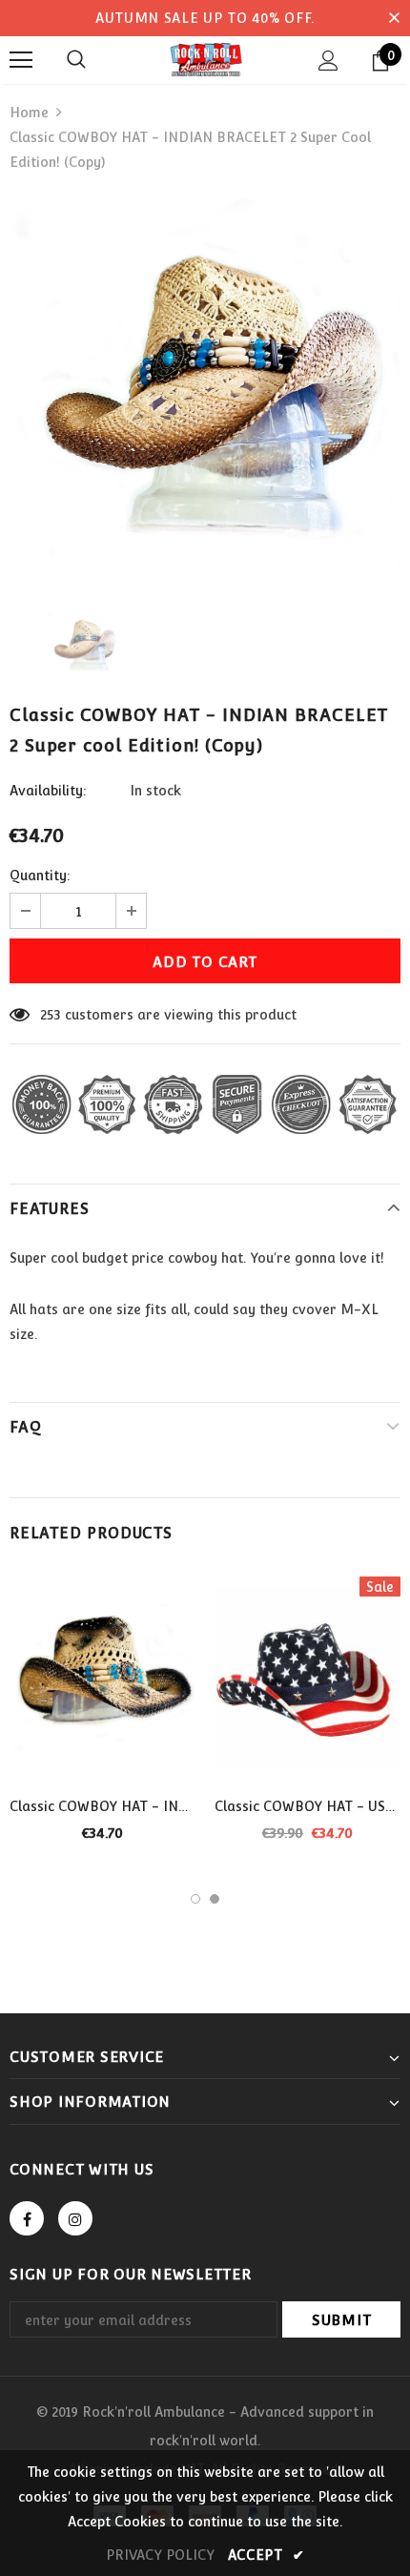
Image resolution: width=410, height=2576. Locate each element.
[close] (394, 18)
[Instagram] (75, 2218)
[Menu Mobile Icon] (21, 60)
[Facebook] (27, 2218)
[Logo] (205, 59)
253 (51, 1015)
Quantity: (40, 876)
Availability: (48, 791)
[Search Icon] (76, 60)
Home (29, 113)
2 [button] (215, 1899)
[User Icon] (328, 61)
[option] (205, 390)
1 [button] (195, 1899)
